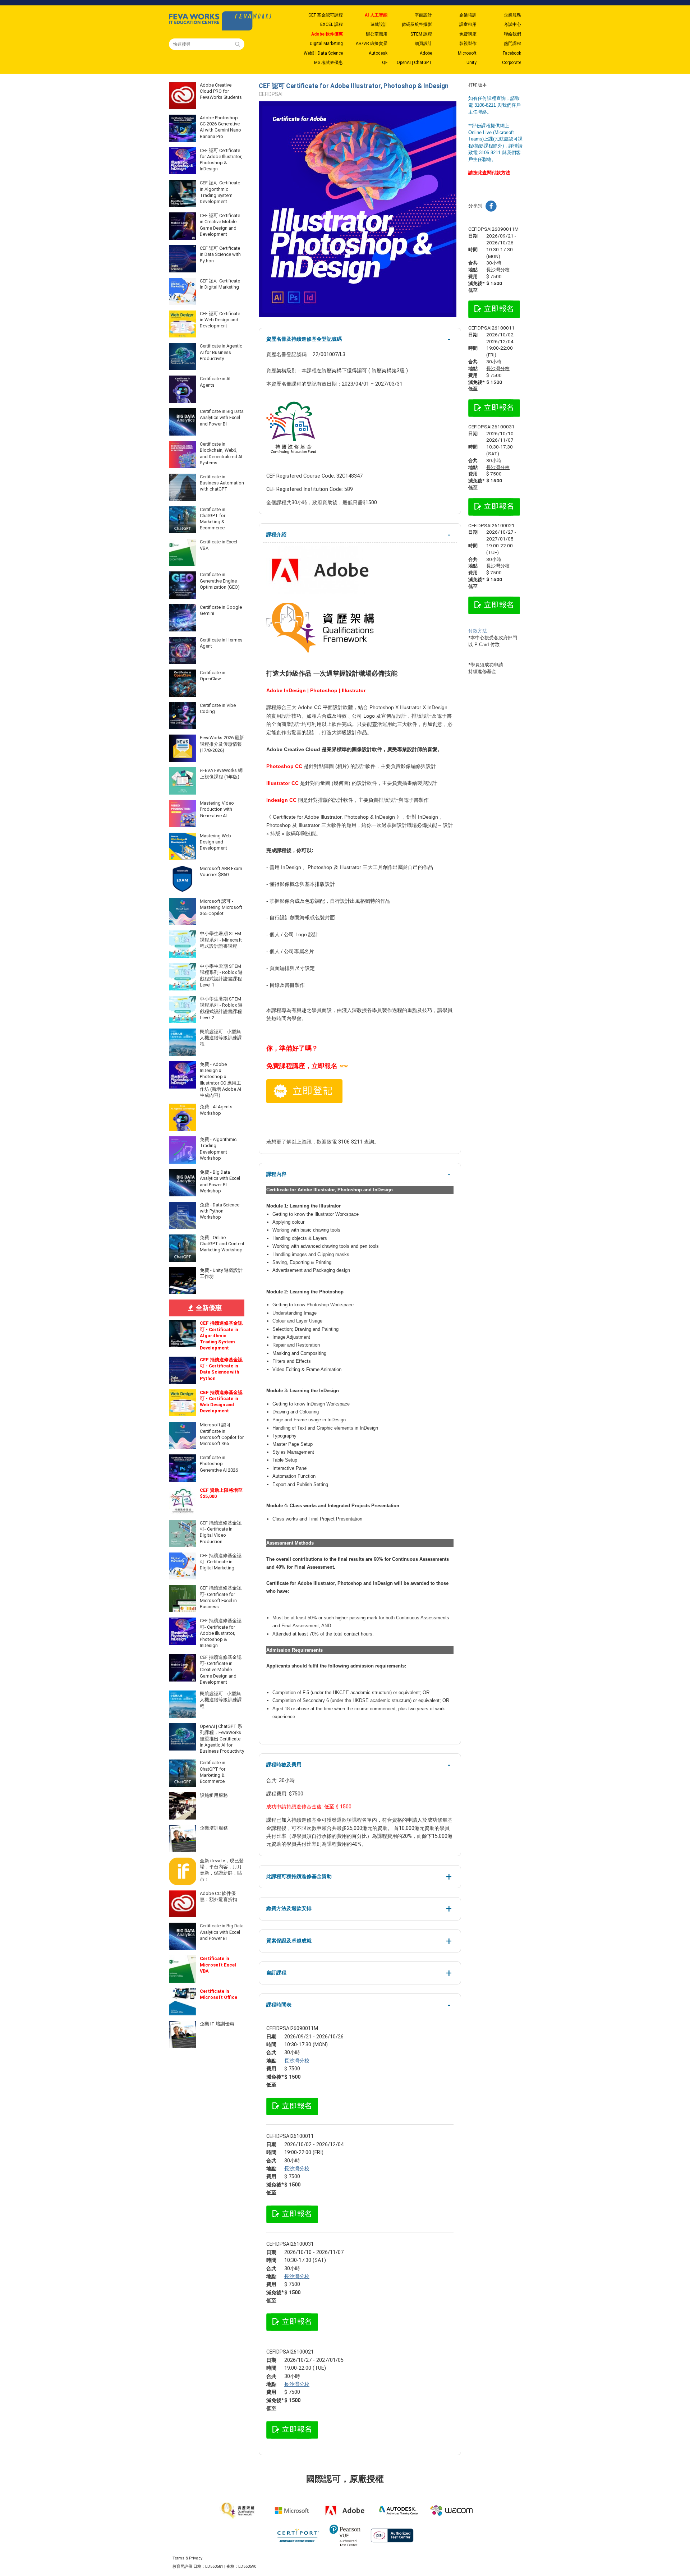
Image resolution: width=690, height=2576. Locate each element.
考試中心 (512, 24)
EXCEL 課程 (332, 24)
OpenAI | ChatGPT (414, 63)
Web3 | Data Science (323, 53)
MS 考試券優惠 (328, 63)
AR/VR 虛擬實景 (372, 43)
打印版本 (478, 85)
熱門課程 (512, 43)
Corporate (512, 63)
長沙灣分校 (297, 2061)
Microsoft (467, 53)
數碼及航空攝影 (417, 24)
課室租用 (468, 24)
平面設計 (423, 15)
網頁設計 (423, 43)
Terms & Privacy (187, 2558)
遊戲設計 (379, 24)
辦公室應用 (377, 34)
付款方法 (478, 631)
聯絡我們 (512, 34)
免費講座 (468, 34)
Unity (471, 63)
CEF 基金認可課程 (326, 15)
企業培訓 (468, 15)
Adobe (426, 53)
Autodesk (378, 53)
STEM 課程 (421, 34)
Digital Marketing (326, 43)
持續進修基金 (482, 671)
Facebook (512, 53)
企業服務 (512, 15)
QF (385, 63)
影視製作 (468, 43)
